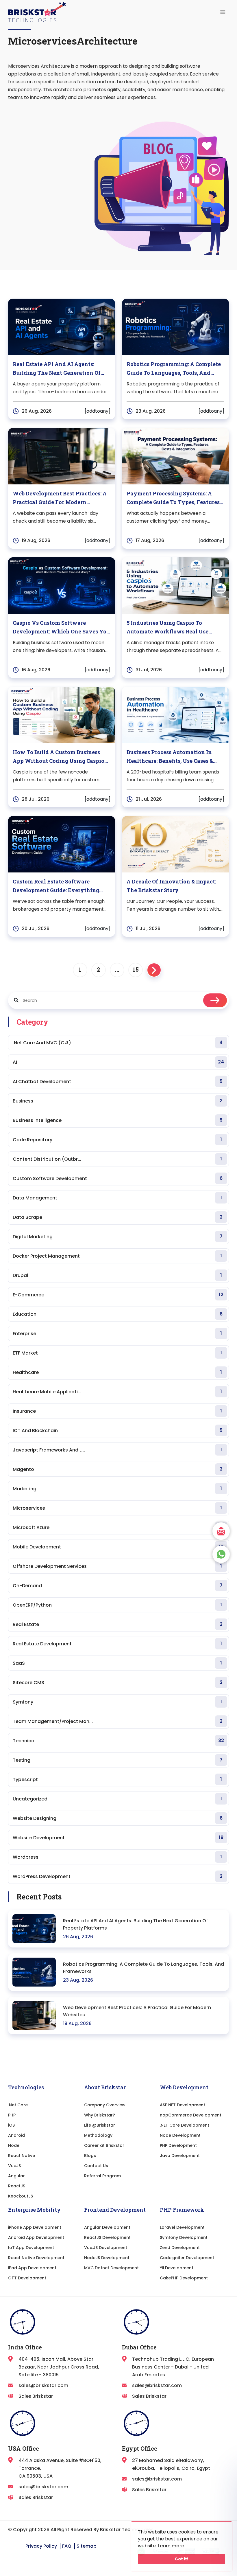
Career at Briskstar (104, 2145)
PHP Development (178, 2145)
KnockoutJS (21, 2196)
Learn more (171, 2546)
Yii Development (177, 2268)
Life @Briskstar (100, 2125)
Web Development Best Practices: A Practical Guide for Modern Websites (137, 2011)
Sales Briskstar (36, 2396)
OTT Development (27, 2278)
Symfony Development (184, 2237)
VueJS (14, 2166)
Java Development (180, 2156)
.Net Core (18, 2105)
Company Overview (105, 2105)
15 (136, 969)
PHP (12, 2115)
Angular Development (107, 2227)
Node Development (180, 2135)
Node (14, 2145)
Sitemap (87, 2546)
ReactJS (17, 2186)
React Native (22, 2156)
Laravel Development (182, 2227)
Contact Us (96, 2166)
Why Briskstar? (100, 2115)
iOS (11, 2125)
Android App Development (36, 2237)
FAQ (67, 2546)
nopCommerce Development (191, 2115)
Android (16, 2135)
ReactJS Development (107, 2237)
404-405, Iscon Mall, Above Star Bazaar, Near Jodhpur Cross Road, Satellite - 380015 (59, 2367)
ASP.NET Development (183, 2105)
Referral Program (102, 2176)
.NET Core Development (185, 2125)
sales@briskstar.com (43, 2385)
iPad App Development (32, 2268)
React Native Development (36, 2258)
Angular (16, 2176)
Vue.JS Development (106, 2248)
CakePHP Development (184, 2278)
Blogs (90, 2156)
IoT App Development (31, 2248)
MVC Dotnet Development (111, 2268)
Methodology (98, 2135)
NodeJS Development (107, 2258)
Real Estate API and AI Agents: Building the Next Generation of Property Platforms (135, 1924)
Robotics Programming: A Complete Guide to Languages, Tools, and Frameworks (144, 1968)
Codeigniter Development (187, 2258)
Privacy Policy (41, 2546)
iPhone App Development (35, 2227)
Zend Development (180, 2248)
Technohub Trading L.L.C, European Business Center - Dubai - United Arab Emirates (173, 2367)
